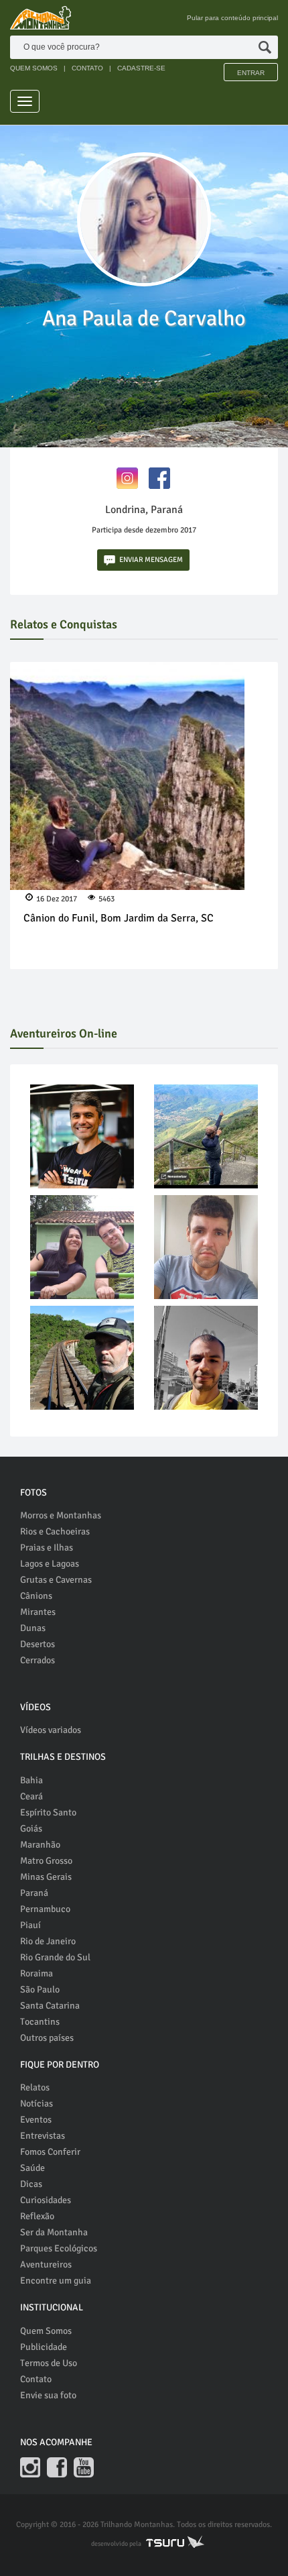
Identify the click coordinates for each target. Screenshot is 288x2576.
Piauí (30, 1925)
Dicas (31, 2184)
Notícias (37, 2104)
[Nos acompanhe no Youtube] (84, 2467)
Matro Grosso (46, 1861)
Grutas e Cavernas (56, 1580)
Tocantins (40, 2022)
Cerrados (38, 1660)
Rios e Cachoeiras (55, 1531)
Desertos (38, 1644)
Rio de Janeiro (48, 1941)
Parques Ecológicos (59, 2248)
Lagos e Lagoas (50, 1564)
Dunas (33, 1628)
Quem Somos (46, 2331)
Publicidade (44, 2347)
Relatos (35, 2087)
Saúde (32, 2168)
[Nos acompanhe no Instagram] (30, 2467)
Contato (36, 2379)
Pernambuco (45, 1909)
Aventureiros (46, 2264)
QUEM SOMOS (34, 68)
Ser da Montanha (54, 2232)
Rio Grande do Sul (55, 1957)
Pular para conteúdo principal (232, 18)
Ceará (31, 1796)
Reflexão (37, 2216)
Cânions (36, 1596)
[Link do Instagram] (127, 477)
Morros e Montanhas (61, 1515)
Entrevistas (43, 2136)
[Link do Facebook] (159, 477)
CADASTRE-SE (141, 68)
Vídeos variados (51, 1730)
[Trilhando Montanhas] (41, 18)
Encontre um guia (56, 2281)
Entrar (251, 73)
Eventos (36, 2120)
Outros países (47, 2038)
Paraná (34, 1893)
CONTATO (87, 68)
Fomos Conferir (50, 2152)
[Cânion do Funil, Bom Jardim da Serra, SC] (127, 779)
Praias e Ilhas (47, 1548)
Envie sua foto (48, 2395)
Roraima (37, 1973)
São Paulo (40, 1990)
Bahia (31, 1780)
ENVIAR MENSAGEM (151, 560)
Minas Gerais (46, 1877)
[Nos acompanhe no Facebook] (57, 2467)
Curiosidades (46, 2200)
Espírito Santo (48, 1812)
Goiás (31, 1829)
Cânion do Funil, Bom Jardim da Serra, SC (119, 918)
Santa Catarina (50, 2006)
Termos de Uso (49, 2363)
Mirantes (38, 1612)
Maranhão (40, 1845)
